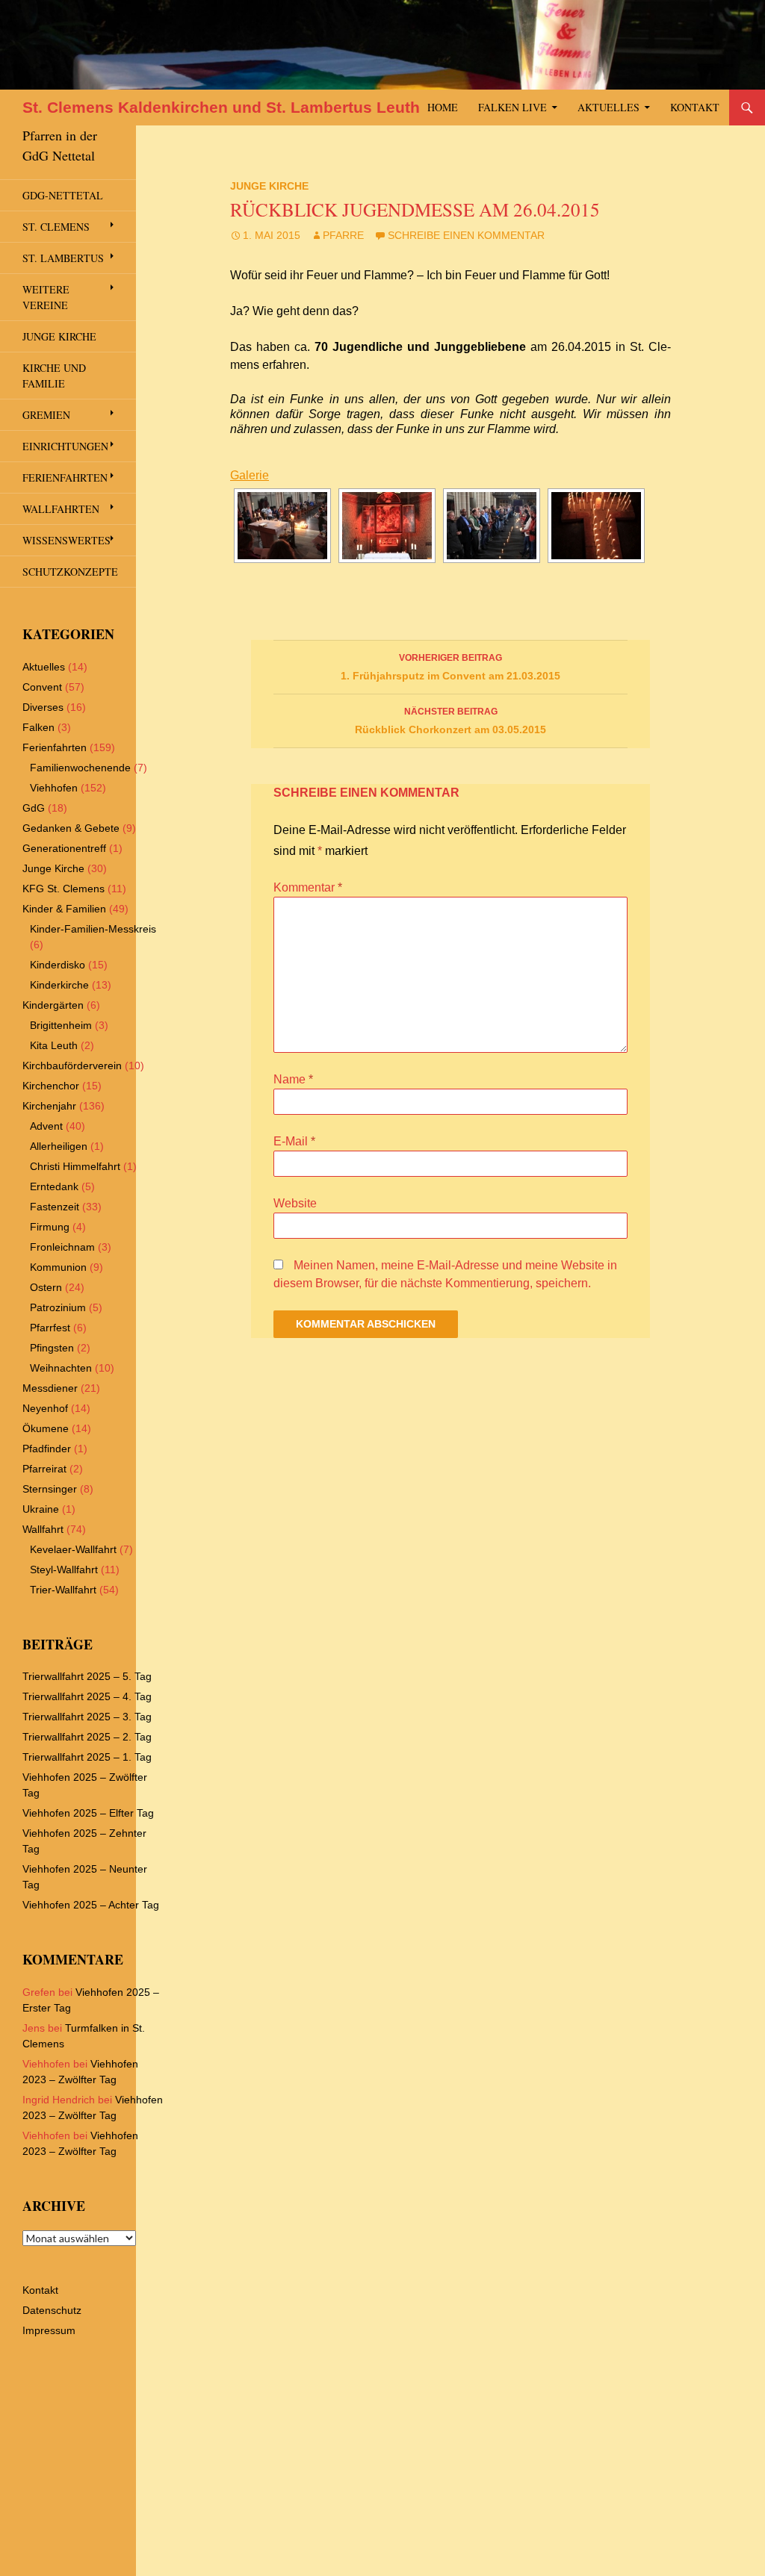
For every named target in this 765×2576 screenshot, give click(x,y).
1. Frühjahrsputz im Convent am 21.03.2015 (450, 667)
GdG (34, 808)
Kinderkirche (59, 985)
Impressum (49, 2330)
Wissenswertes (66, 540)
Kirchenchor (51, 1086)
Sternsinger (50, 1489)
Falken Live (512, 107)
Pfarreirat (44, 1469)
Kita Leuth (54, 1045)
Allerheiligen (59, 1146)
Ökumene (46, 1428)
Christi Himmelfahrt (75, 1166)
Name (293, 1079)
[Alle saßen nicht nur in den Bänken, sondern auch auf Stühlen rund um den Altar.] (282, 526)
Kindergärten (53, 1005)
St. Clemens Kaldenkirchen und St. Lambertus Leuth (221, 107)
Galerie (250, 475)
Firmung (50, 1227)
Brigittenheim (61, 1025)
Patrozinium (58, 1307)
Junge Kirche (269, 186)
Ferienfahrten (65, 477)
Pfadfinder (47, 1449)
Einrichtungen (65, 446)
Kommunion (58, 1267)
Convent (42, 687)
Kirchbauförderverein (72, 1065)
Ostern (46, 1287)
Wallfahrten (61, 509)
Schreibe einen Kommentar (466, 235)
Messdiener (50, 1388)
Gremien (46, 415)
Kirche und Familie (54, 376)
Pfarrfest (50, 1328)
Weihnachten (61, 1368)
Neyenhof (45, 1408)
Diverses (43, 707)
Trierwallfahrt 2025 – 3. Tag (87, 1717)
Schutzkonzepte (70, 572)
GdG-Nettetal (63, 195)
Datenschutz (52, 2310)
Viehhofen (54, 788)
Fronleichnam (62, 1247)
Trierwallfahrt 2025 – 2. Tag (87, 1737)
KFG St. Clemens (64, 889)
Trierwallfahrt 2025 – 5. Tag (87, 1676)
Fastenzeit (55, 1207)
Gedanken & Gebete (71, 828)
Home (443, 107)
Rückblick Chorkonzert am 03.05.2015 (450, 721)
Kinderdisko (58, 965)
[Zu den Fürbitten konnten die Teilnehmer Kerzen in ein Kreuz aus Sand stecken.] (596, 526)
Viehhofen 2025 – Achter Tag (91, 1905)
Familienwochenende (80, 768)
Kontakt (695, 107)
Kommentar (308, 887)
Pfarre (343, 235)
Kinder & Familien (64, 909)
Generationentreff (64, 848)
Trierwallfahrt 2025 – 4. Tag (87, 1696)
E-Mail (294, 1141)
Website (295, 1203)
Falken (38, 727)
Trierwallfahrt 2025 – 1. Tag (87, 1757)
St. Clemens (56, 227)
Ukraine (41, 1509)
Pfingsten (52, 1348)
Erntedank (54, 1186)
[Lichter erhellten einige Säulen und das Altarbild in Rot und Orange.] (387, 526)
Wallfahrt (43, 1529)
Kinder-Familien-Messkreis (93, 929)
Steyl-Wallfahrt (64, 1569)
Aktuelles (608, 107)
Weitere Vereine (46, 297)
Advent (46, 1126)
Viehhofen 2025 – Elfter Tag (88, 1813)
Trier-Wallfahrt (63, 1590)
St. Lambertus (63, 258)
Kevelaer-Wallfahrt (73, 1549)
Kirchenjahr (49, 1106)
